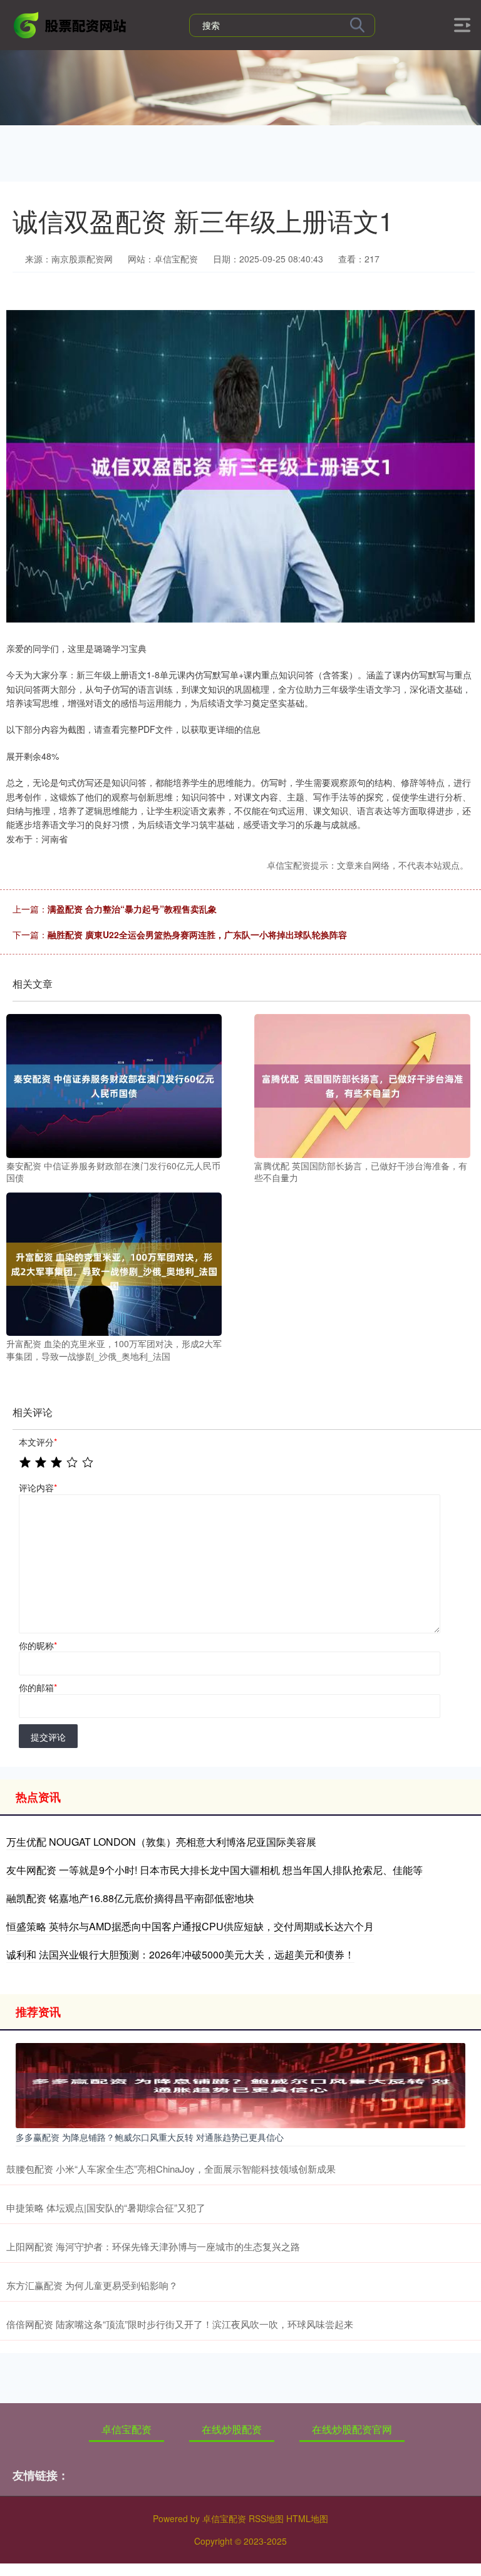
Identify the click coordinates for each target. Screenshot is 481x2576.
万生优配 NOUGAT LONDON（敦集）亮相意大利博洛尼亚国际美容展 (161, 1842)
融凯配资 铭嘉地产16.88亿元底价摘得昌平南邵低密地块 (130, 1898)
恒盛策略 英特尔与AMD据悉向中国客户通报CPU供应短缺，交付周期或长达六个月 (190, 1926)
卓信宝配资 (127, 2429)
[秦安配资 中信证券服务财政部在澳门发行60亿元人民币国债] (114, 1085)
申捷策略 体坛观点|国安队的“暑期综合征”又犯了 (106, 2207)
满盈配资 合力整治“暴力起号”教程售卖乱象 (132, 909)
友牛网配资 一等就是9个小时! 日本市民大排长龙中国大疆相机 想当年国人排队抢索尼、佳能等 (215, 1870)
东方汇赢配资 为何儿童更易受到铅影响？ (92, 2285)
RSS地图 (266, 2518)
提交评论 (48, 1737)
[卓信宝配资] (71, 24)
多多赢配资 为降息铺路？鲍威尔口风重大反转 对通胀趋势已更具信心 (150, 2137)
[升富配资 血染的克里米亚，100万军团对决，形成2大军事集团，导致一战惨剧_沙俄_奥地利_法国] (114, 1263)
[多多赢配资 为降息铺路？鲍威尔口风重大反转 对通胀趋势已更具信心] (240, 2084)
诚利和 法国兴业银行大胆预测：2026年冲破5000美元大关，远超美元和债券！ (180, 1954)
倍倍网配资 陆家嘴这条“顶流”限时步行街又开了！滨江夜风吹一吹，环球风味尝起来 (180, 2324)
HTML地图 (307, 2518)
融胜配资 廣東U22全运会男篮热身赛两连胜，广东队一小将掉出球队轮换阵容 (197, 934)
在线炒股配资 (232, 2429)
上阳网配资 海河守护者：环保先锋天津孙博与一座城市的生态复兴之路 (153, 2246)
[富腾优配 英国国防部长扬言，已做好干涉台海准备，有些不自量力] (362, 1085)
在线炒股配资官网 (352, 2429)
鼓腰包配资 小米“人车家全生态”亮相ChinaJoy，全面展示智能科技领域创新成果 (171, 2169)
